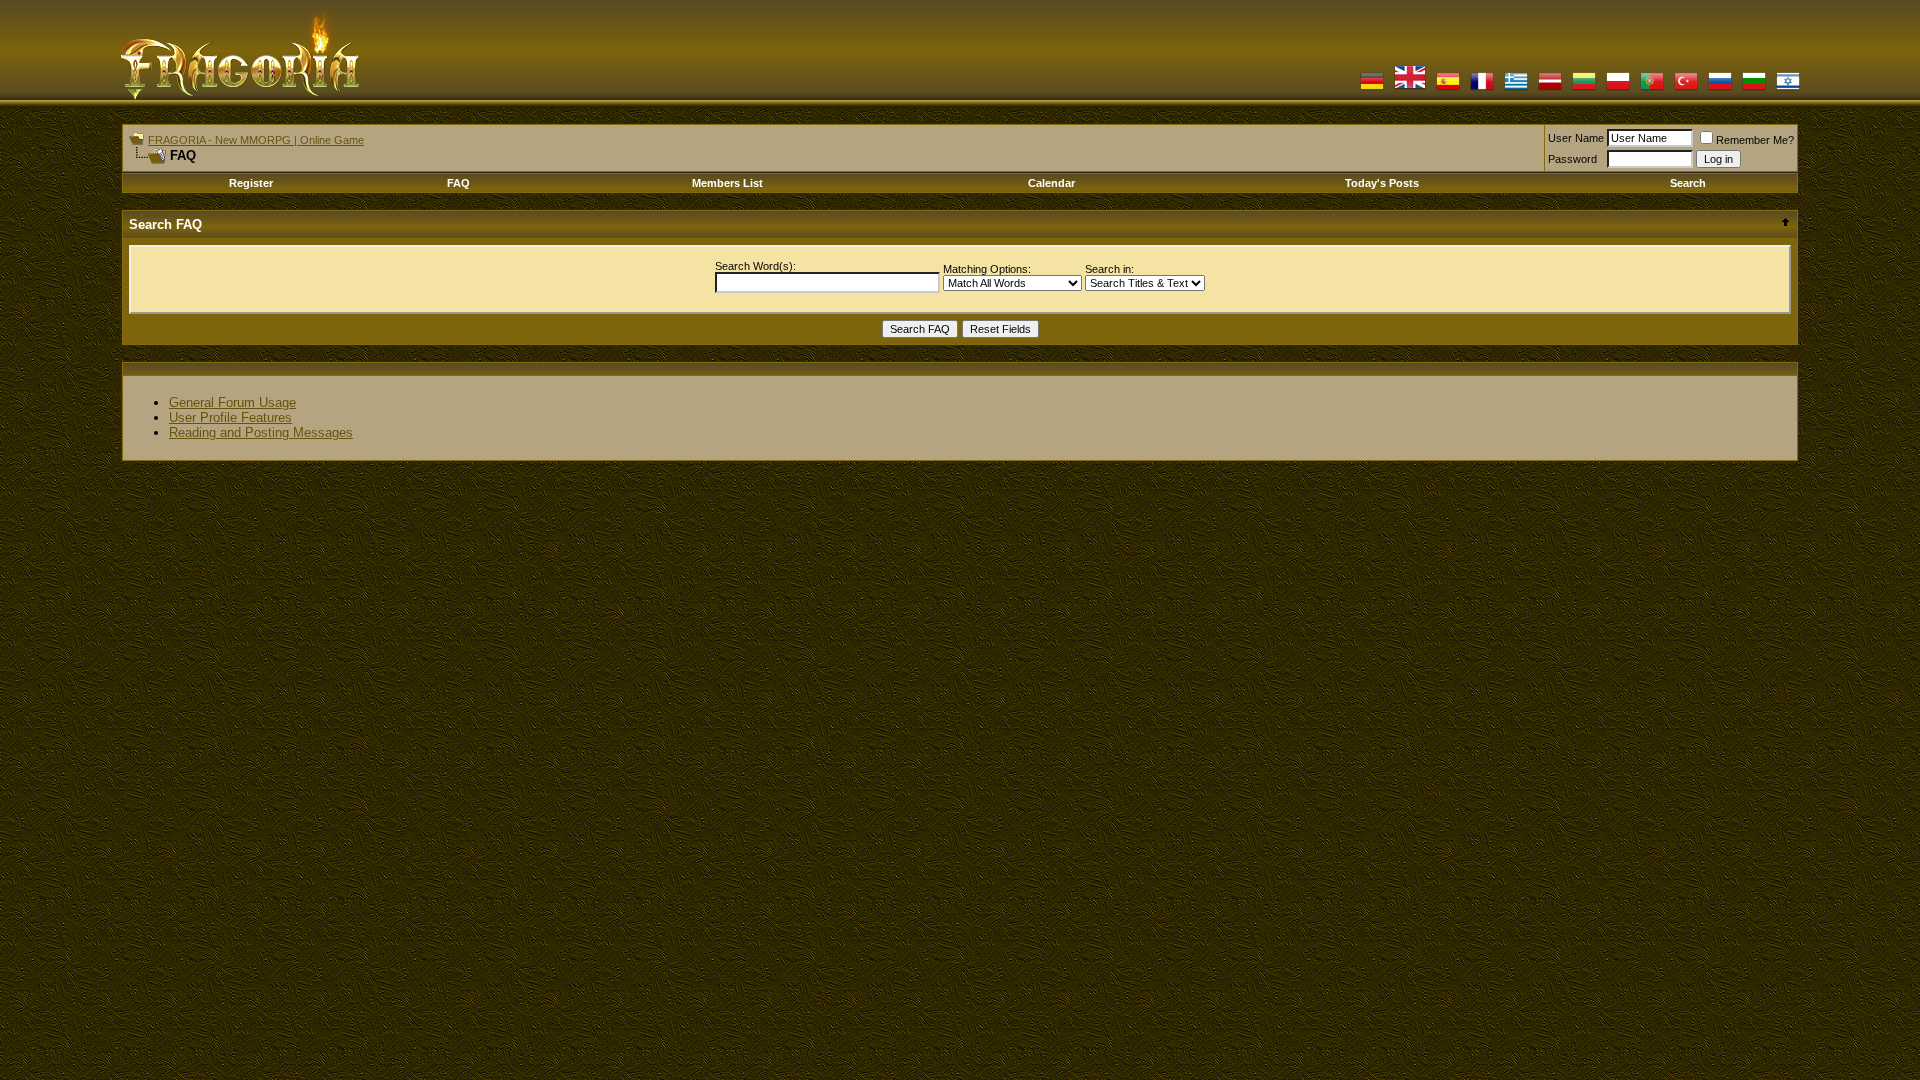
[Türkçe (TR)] (1686, 88)
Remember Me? (1755, 140)
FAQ (458, 183)
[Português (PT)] (1652, 88)
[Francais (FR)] (1482, 88)
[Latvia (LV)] (1550, 88)
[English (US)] (1410, 88)
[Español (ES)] (1448, 88)
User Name (1576, 138)
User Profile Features (230, 417)
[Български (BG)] (1754, 88)
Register (251, 183)
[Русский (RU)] (1720, 88)
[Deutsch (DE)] (1372, 88)
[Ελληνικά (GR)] (1516, 88)
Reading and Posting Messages (261, 432)
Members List (727, 183)
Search (1688, 183)
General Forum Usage (232, 402)
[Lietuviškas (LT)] (1584, 88)
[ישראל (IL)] (1788, 88)
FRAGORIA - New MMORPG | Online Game (256, 140)
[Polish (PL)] (1618, 88)
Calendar (1051, 183)
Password (1572, 159)
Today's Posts (1382, 183)
